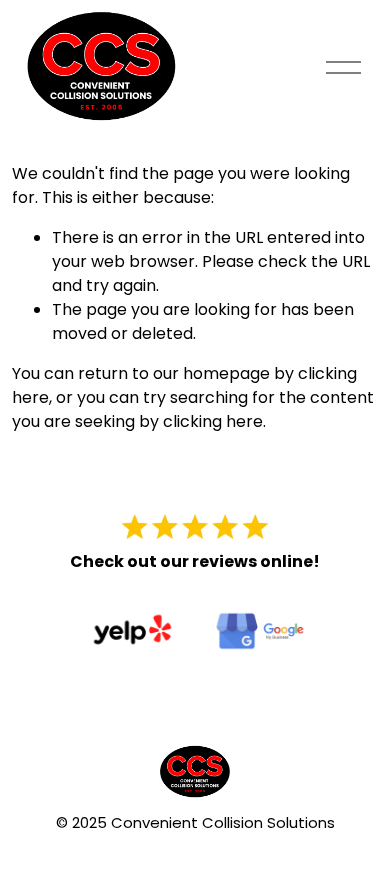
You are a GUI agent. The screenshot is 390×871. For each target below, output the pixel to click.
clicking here (213, 421)
